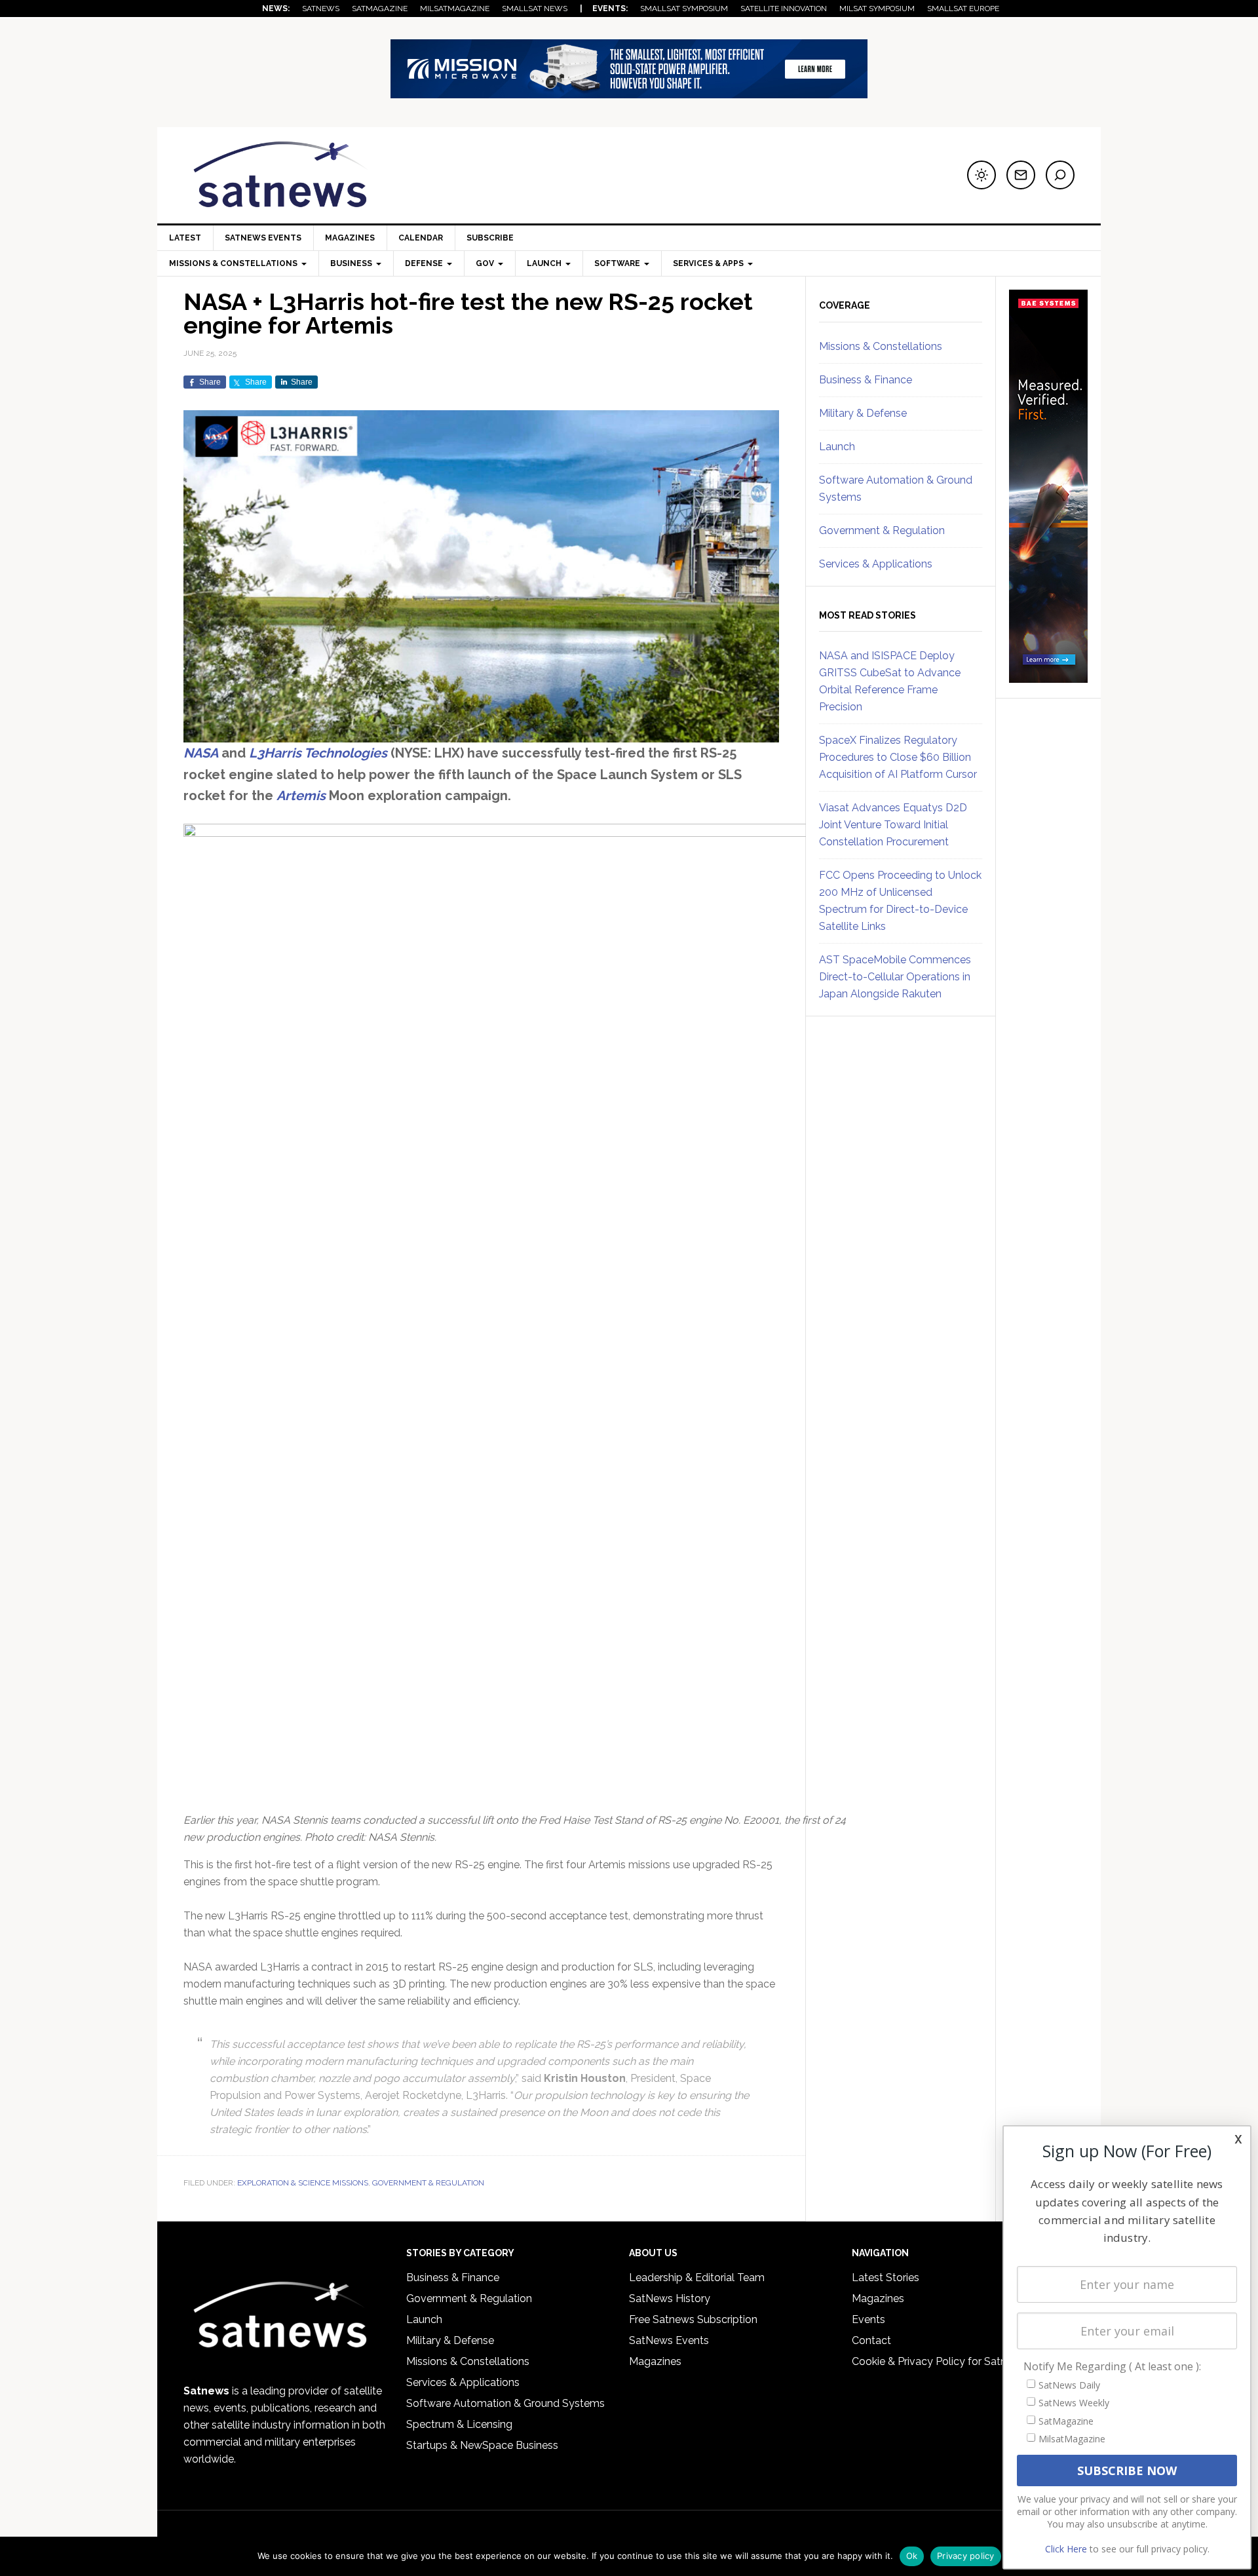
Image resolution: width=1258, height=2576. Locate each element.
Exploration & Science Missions (303, 2183)
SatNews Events (263, 238)
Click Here (1066, 2549)
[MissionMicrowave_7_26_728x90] (629, 92)
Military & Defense (863, 413)
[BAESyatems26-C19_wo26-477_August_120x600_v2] (1048, 677)
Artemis (301, 796)
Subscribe (490, 238)
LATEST (185, 238)
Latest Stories (886, 2278)
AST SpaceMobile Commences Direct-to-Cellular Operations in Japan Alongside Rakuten (895, 977)
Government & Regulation (428, 2183)
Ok (912, 2556)
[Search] (1060, 175)
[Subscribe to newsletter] (1021, 175)
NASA (201, 753)
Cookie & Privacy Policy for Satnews (939, 2361)
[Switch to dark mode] (982, 175)
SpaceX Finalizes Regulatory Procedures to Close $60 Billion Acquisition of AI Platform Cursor (898, 757)
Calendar (421, 238)
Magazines (350, 238)
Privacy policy (966, 2556)
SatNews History (670, 2298)
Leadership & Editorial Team (697, 2278)
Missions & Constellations (881, 346)
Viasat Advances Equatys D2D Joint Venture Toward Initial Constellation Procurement (893, 825)
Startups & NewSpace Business (482, 2445)
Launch (837, 447)
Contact (871, 2340)
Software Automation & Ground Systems (505, 2403)
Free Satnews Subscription (693, 2319)
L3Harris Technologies (320, 753)
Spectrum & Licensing (459, 2424)
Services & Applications (876, 564)
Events (868, 2319)
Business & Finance (866, 380)
